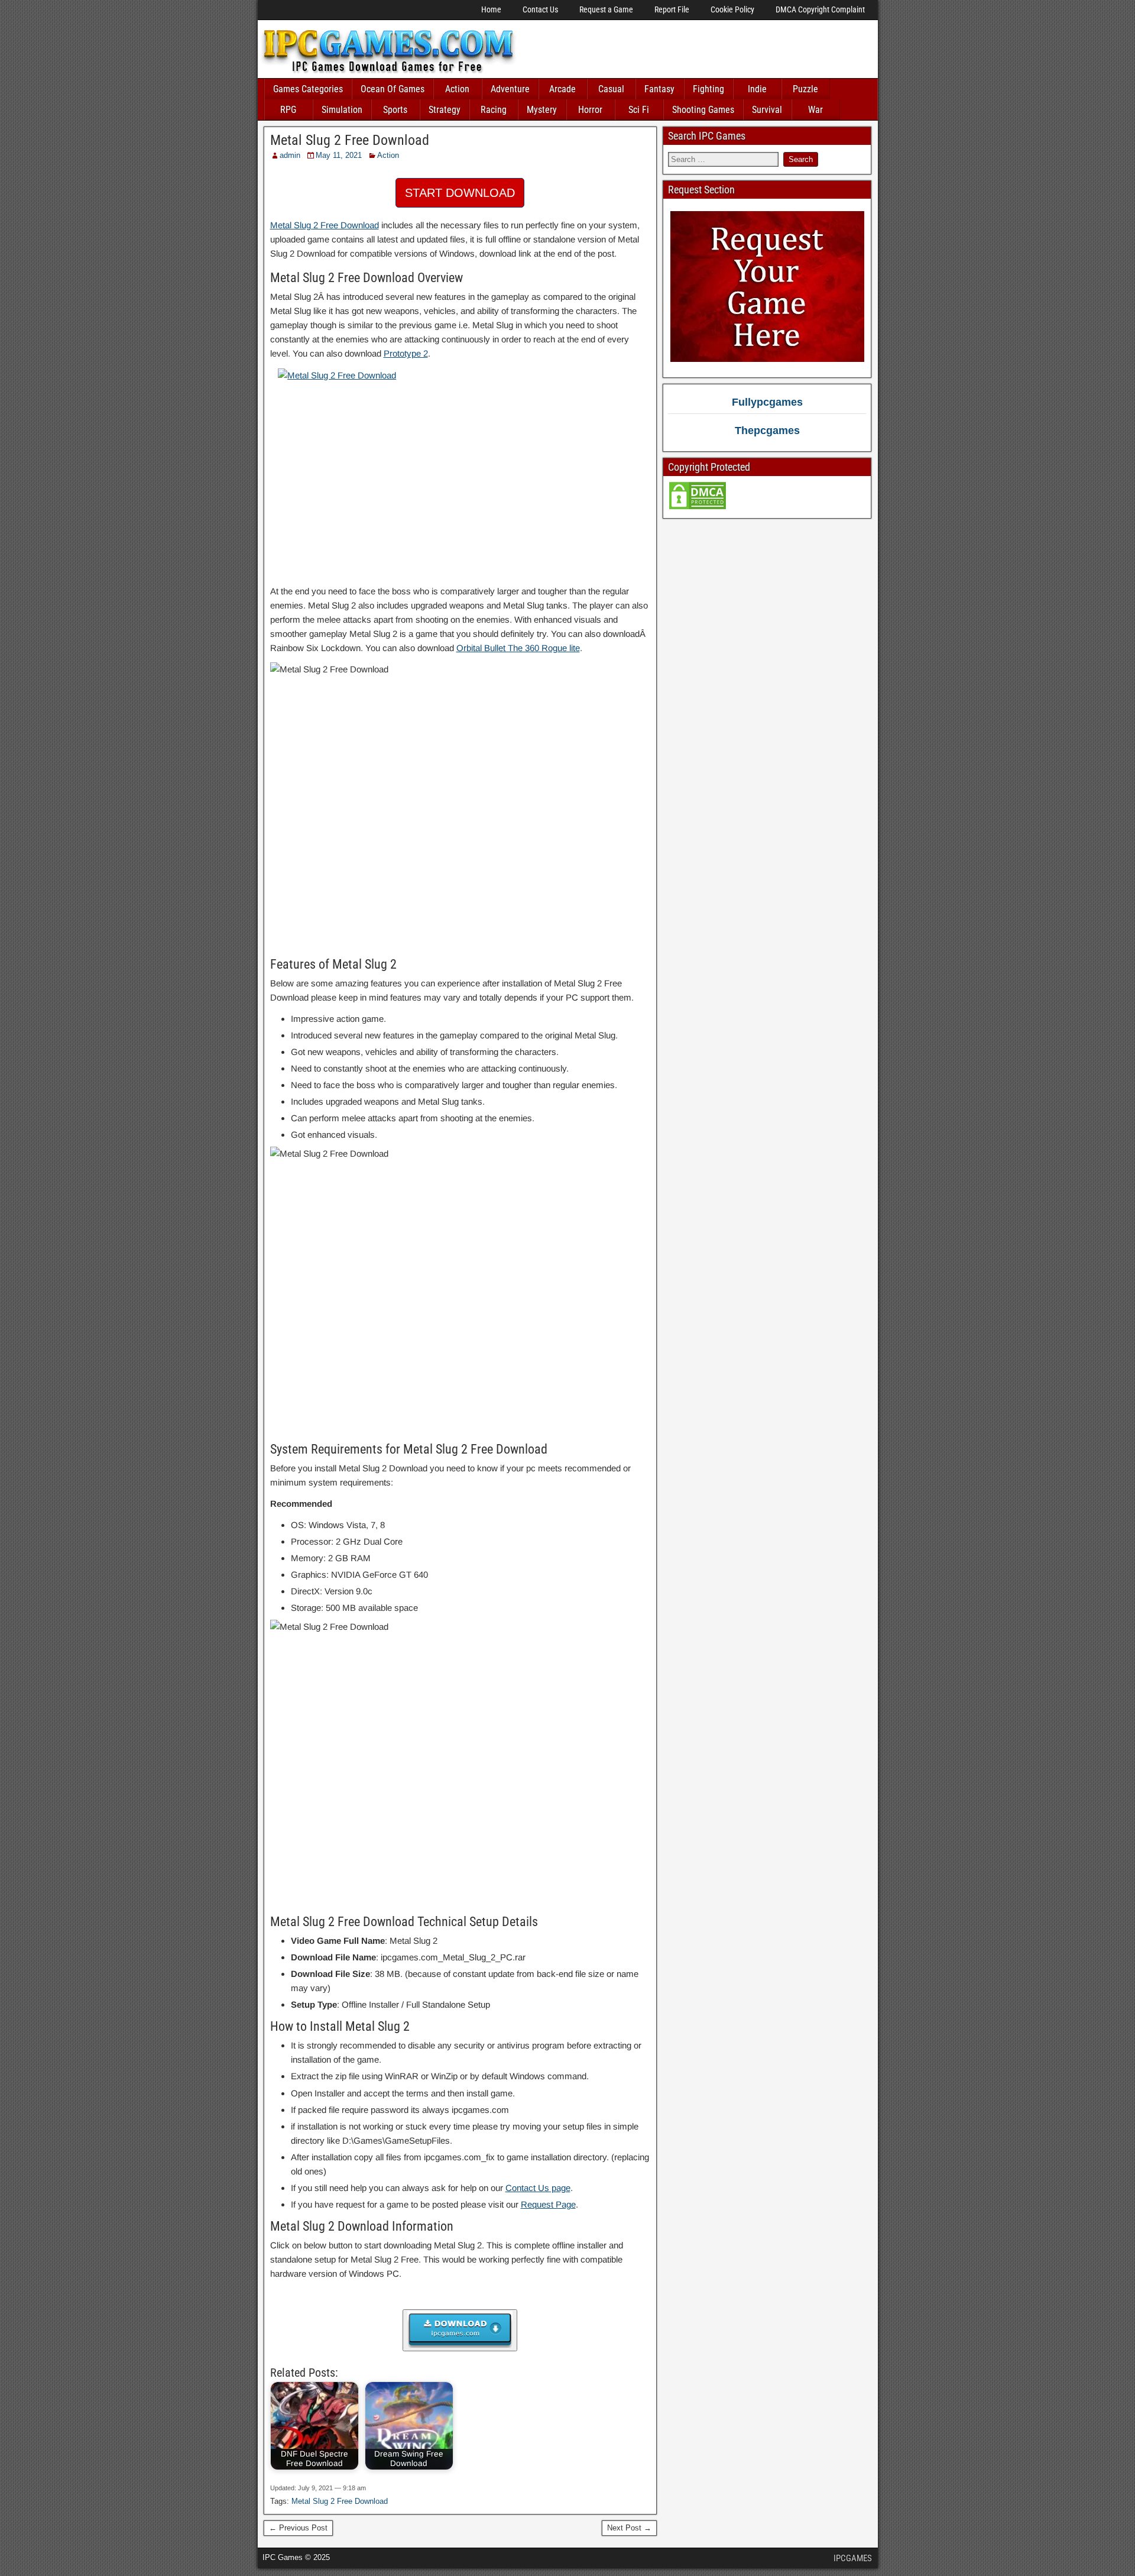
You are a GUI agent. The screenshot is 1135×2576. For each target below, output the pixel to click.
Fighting (708, 89)
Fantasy (659, 89)
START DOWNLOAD (460, 193)
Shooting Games (703, 110)
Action (457, 89)
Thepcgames (767, 431)
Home (491, 9)
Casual (611, 89)
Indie (757, 89)
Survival (767, 110)
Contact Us (540, 9)
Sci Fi (639, 110)
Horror (590, 110)
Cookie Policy (732, 9)
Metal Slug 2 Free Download (350, 140)
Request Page (548, 2204)
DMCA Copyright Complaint (820, 9)
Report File (672, 9)
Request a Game (606, 9)
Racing (494, 110)
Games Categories (308, 89)
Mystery (542, 110)
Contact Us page (538, 2188)
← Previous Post (298, 2528)
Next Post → (629, 2528)
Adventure (510, 89)
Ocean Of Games (393, 89)
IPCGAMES (853, 2558)
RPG (288, 110)
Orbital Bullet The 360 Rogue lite (518, 648)
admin (290, 155)
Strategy (445, 110)
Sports (395, 110)
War (815, 110)
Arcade (562, 89)
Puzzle (805, 89)
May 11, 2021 (339, 155)
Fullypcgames (767, 402)
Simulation (342, 110)
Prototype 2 (406, 353)
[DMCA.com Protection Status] (698, 508)
